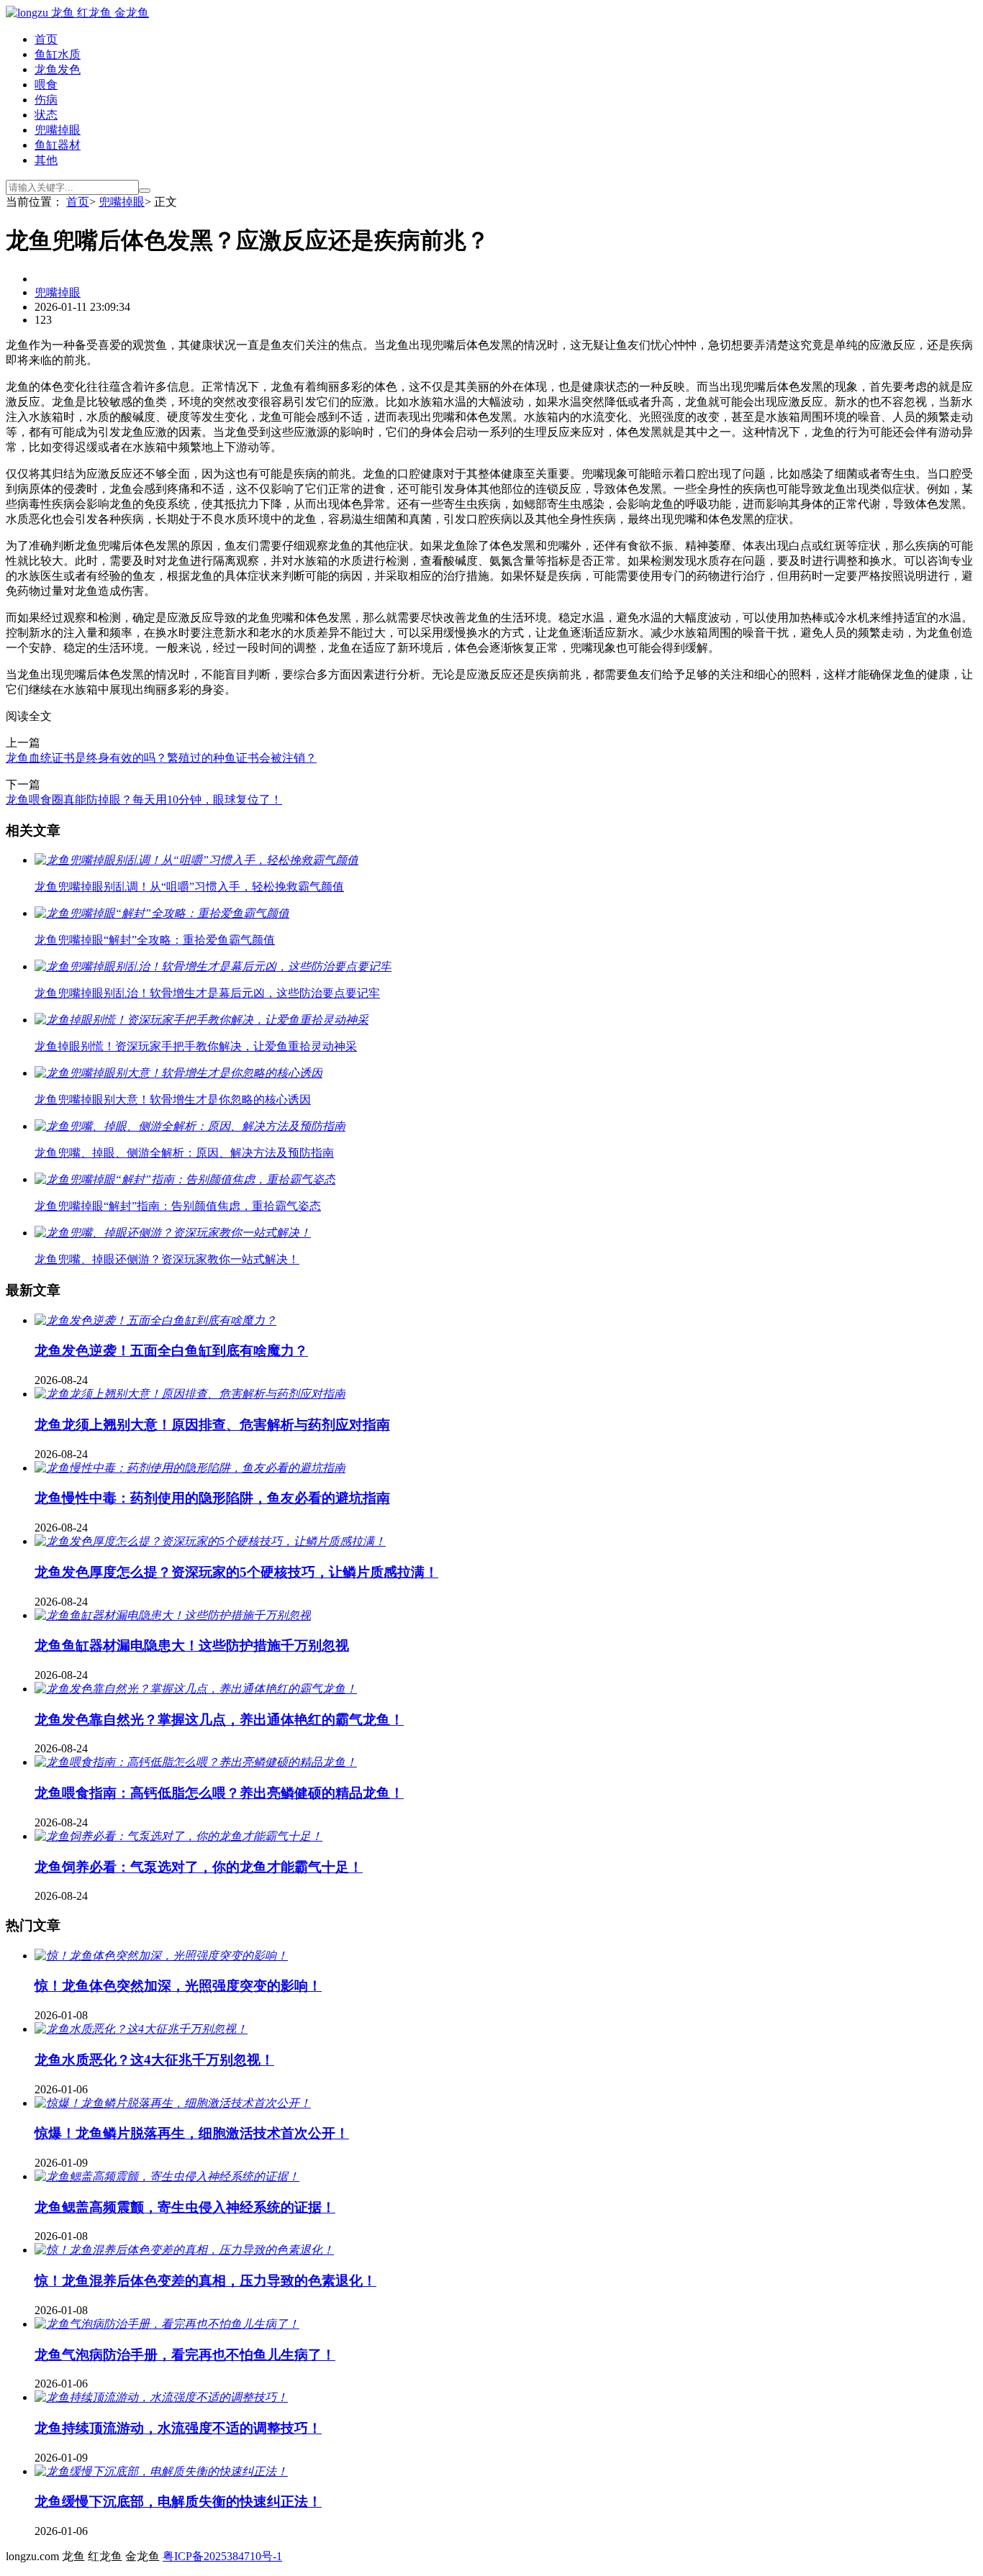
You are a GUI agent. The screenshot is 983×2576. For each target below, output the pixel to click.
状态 (46, 115)
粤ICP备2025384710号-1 (222, 2556)
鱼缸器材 (58, 145)
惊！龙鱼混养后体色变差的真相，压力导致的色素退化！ (205, 2281)
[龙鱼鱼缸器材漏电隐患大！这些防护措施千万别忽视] (173, 1615)
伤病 (46, 100)
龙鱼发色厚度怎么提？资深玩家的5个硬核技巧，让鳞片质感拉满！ (236, 1572)
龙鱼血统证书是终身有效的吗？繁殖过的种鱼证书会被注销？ (161, 758)
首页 (46, 39)
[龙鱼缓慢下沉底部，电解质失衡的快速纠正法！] (161, 2471)
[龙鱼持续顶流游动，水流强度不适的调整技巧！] (161, 2397)
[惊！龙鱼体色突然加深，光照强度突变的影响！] (161, 1956)
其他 (46, 160)
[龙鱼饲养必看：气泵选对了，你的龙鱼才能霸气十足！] (178, 1836)
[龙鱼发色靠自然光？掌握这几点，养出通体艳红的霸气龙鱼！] (196, 1689)
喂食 (46, 85)
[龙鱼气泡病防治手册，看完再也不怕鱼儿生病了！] (167, 2324)
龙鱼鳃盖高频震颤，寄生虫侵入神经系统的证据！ (185, 2207)
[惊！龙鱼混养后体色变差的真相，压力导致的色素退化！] (184, 2250)
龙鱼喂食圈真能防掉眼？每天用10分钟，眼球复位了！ (144, 800)
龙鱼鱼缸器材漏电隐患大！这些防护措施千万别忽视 (192, 1646)
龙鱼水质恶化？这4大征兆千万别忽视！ (154, 2060)
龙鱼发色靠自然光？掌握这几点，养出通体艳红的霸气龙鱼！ (219, 1720)
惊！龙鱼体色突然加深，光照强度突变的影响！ (178, 1986)
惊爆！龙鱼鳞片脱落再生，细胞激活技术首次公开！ (192, 2133)
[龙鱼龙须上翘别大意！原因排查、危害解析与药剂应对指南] (190, 1394)
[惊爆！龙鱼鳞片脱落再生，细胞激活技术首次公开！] (173, 2103)
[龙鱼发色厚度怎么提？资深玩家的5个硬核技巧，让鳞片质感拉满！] (210, 1541)
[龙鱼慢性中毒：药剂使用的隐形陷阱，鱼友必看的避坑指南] (190, 1468)
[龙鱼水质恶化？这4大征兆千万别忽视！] (141, 2029)
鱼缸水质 (58, 54)
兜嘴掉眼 (58, 130)
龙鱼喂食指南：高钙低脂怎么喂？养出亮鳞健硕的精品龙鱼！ (219, 1793)
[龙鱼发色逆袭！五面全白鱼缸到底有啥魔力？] (155, 1320)
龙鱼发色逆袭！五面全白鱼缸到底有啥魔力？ (171, 1351)
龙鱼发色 (58, 69)
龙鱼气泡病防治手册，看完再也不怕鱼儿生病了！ (185, 2355)
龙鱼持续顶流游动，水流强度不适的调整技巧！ (178, 2428)
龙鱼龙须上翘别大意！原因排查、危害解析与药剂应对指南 (212, 1425)
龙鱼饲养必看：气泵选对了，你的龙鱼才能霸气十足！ (199, 1867)
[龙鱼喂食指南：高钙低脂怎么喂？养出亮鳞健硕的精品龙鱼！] (196, 1762)
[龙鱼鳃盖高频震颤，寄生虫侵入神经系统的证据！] (167, 2176)
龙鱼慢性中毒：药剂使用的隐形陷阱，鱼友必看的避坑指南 (212, 1498)
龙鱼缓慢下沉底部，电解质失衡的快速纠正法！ (178, 2502)
